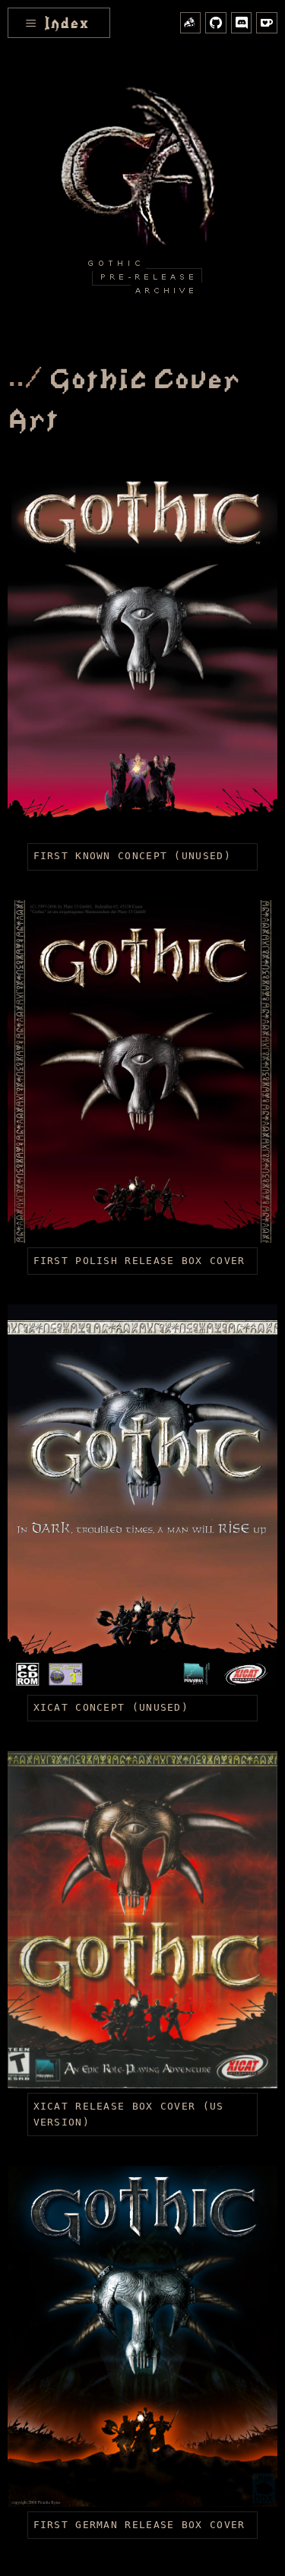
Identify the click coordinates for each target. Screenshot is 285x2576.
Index (57, 25)
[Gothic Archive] (143, 199)
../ (25, 381)
